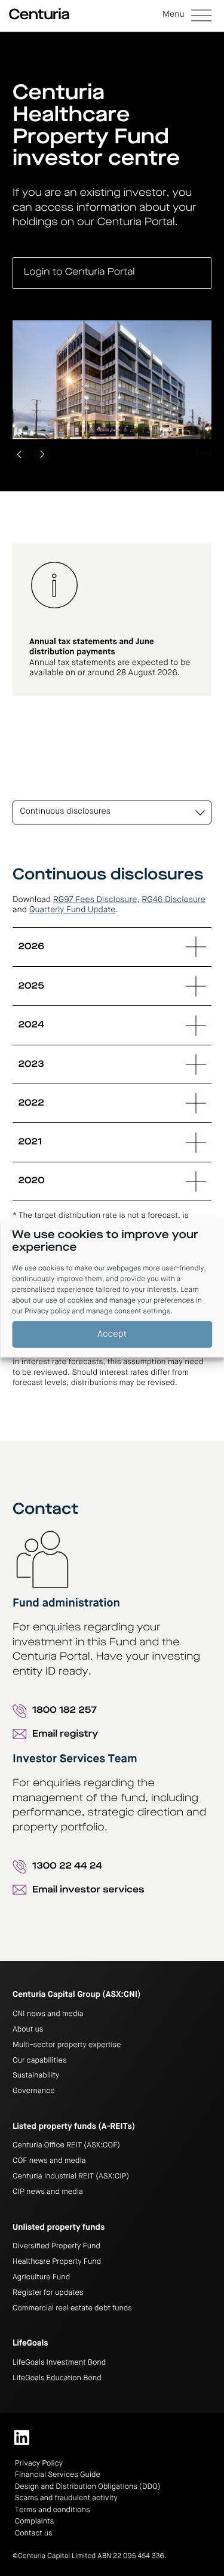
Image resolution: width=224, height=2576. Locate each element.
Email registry (65, 1735)
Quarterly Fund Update (73, 910)
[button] (187, 16)
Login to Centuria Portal (79, 272)
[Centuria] (39, 14)
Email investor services (88, 1890)
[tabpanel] (112, 1128)
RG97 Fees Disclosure (95, 900)
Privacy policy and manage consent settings (97, 1312)
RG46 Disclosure (174, 900)
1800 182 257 (65, 1711)
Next (42, 455)
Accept (112, 1334)
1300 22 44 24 (67, 1866)
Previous (20, 455)
